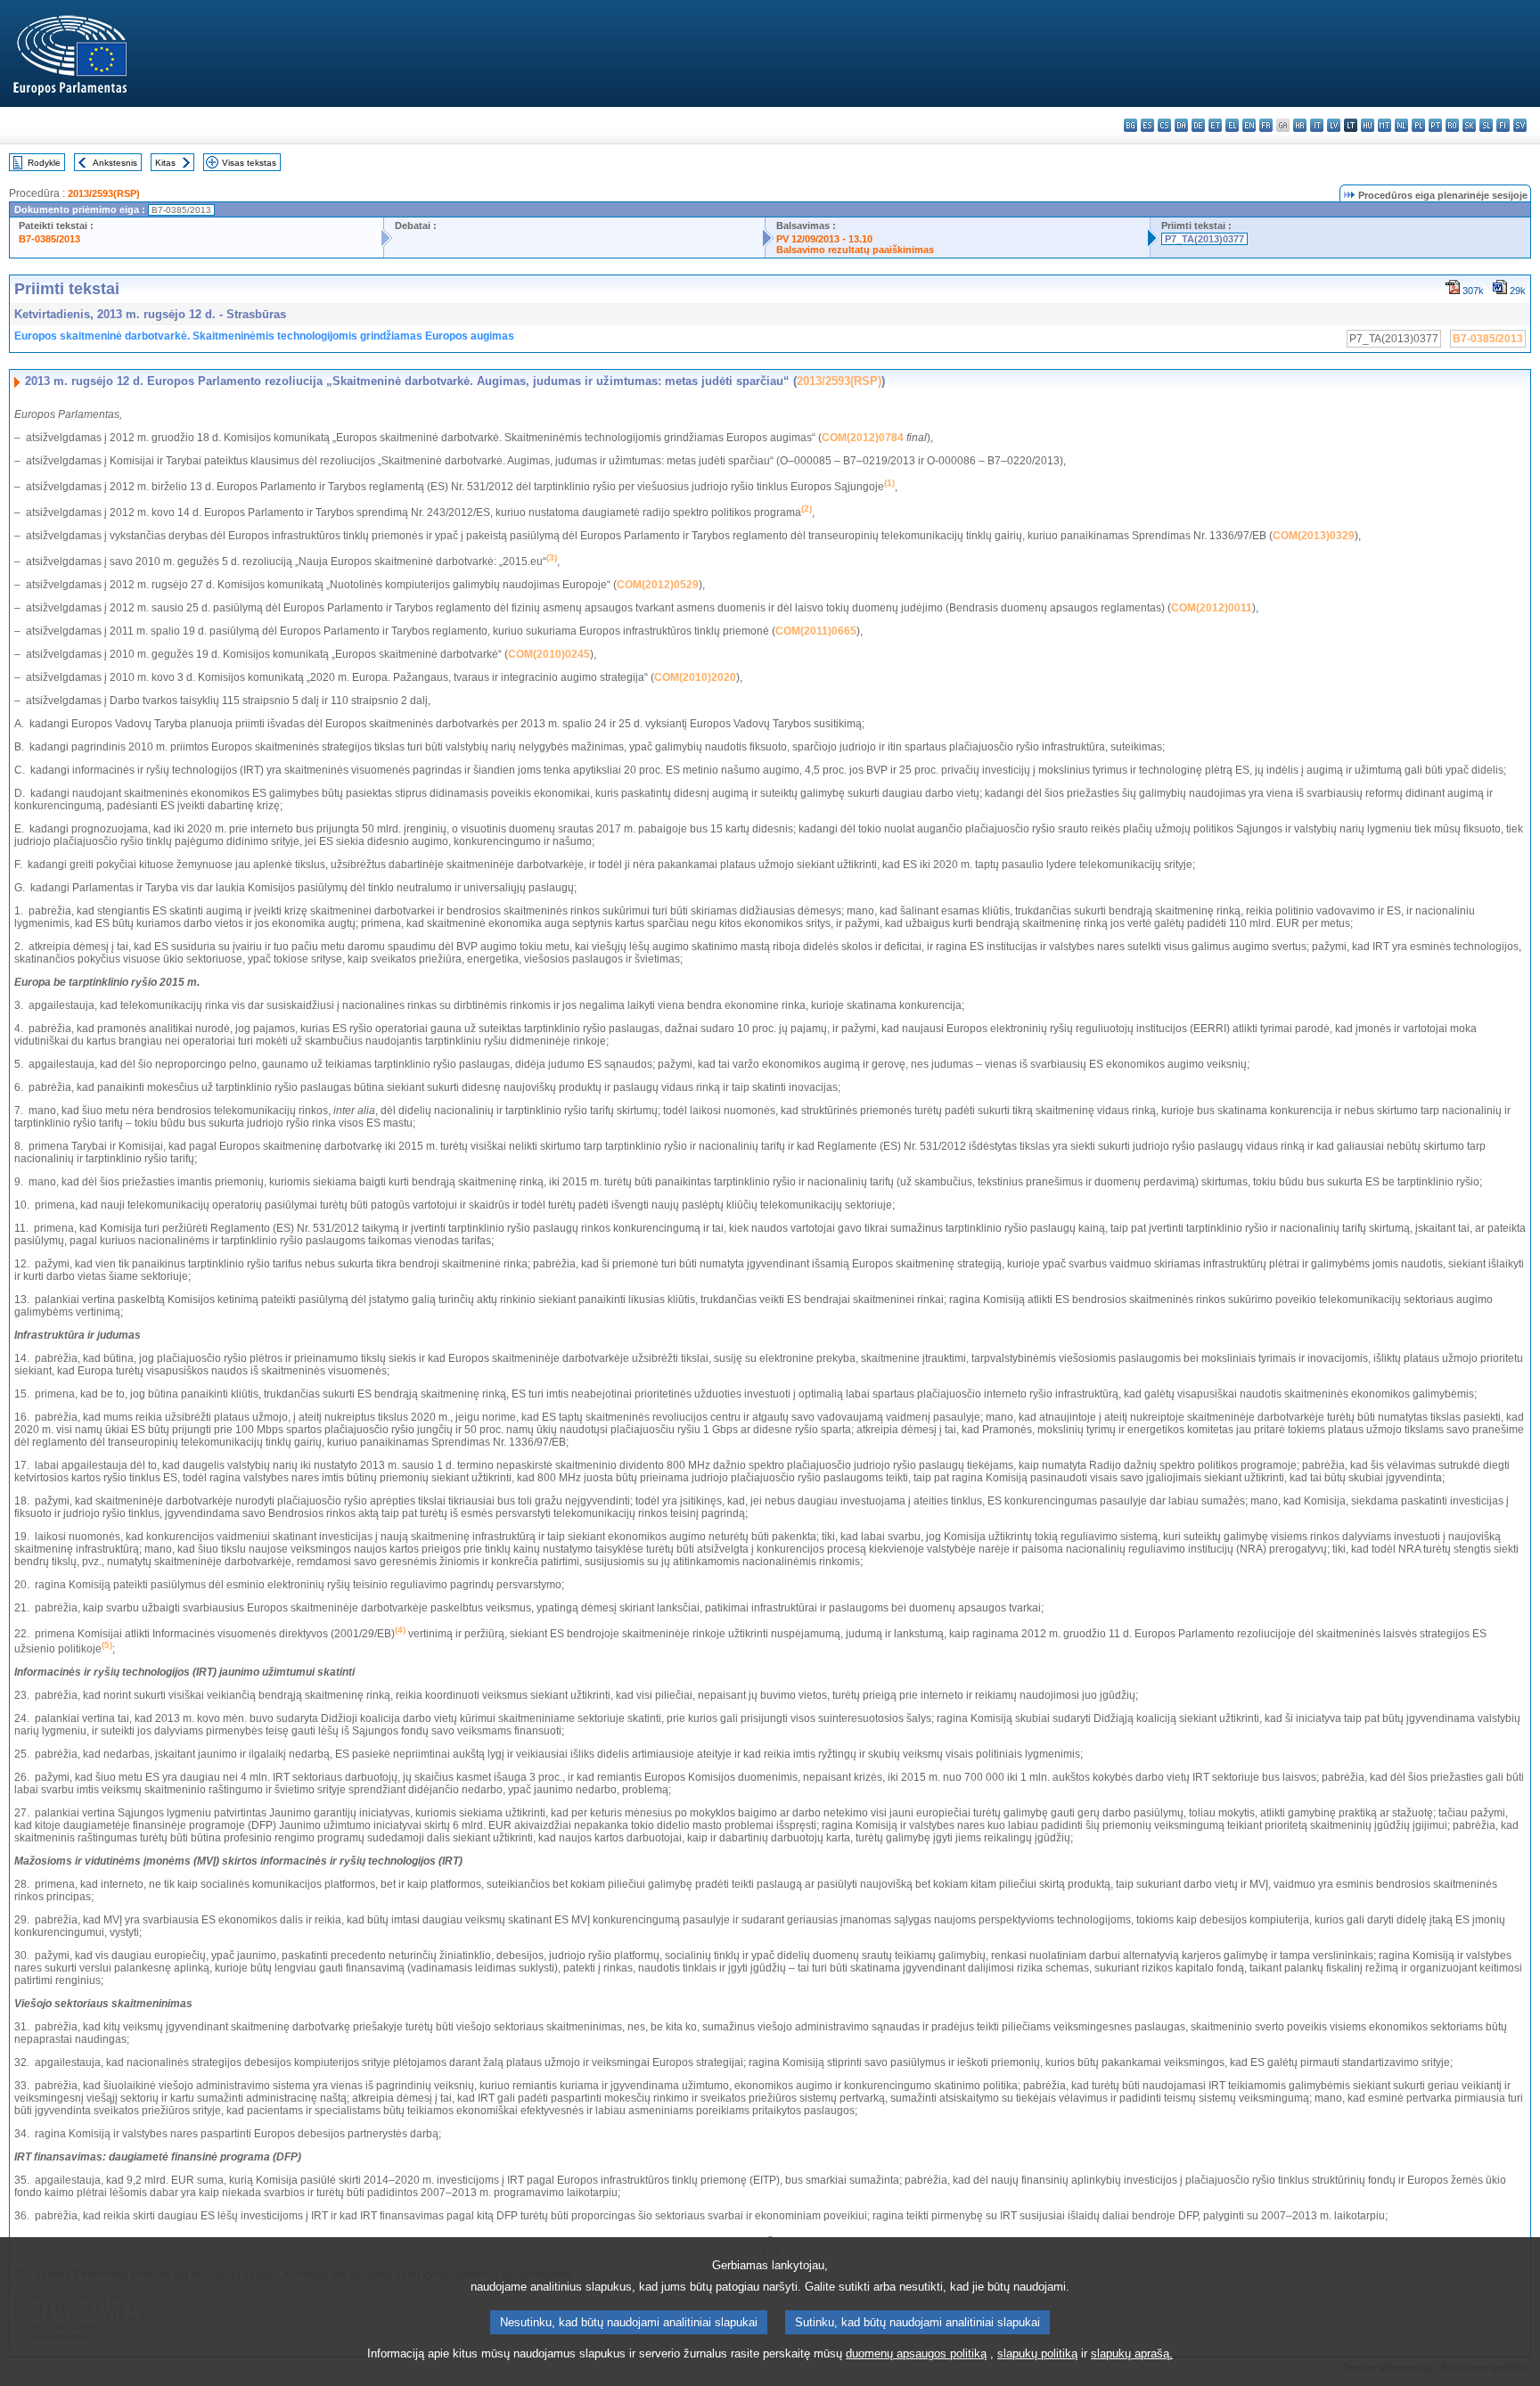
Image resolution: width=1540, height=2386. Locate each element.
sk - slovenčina (1469, 125)
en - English (1249, 125)
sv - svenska (1520, 125)
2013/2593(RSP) (104, 193)
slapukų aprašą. (1132, 2353)
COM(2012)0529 (658, 585)
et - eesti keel (1215, 125)
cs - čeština (1164, 125)
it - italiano (1317, 125)
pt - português (1435, 125)
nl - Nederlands (1401, 125)
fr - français (1266, 125)
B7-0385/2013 (49, 239)
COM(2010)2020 (695, 677)
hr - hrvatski (1300, 125)
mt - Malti (1384, 125)
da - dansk (1181, 125)
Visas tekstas (249, 163)
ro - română (1452, 125)
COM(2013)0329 (1314, 536)
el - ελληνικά (1232, 125)
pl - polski (1418, 125)
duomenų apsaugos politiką (916, 2353)
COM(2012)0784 (863, 438)
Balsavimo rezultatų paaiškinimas (855, 250)
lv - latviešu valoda (1334, 125)
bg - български (1130, 125)
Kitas (165, 163)
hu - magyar (1368, 125)
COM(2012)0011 (1212, 608)
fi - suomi (1503, 125)
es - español (1147, 125)
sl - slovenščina (1486, 125)
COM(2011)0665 (816, 631)
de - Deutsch (1198, 125)
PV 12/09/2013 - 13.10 (824, 239)
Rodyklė (44, 163)
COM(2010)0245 (549, 654)
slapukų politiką (1037, 2353)
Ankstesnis (115, 163)
